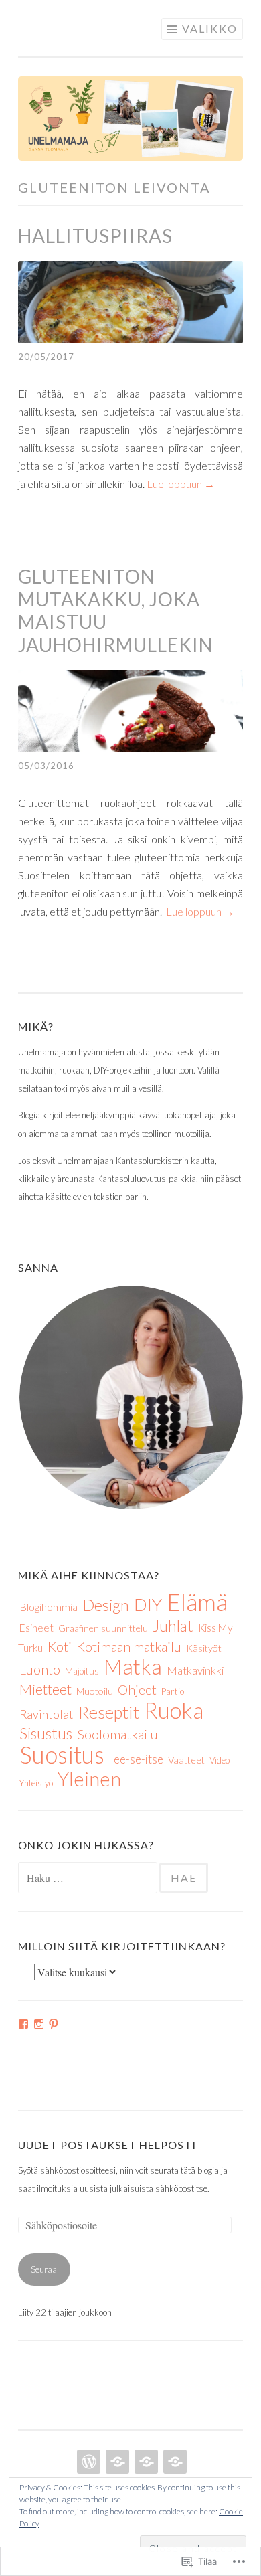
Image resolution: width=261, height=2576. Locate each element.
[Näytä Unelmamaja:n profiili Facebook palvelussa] (23, 2024)
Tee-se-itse (136, 1759)
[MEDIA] (145, 2462)
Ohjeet (137, 1690)
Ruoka (174, 1710)
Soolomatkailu (117, 1734)
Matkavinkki (195, 1670)
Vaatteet (186, 1760)
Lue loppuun (181, 484)
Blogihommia (49, 1607)
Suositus (62, 1754)
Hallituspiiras (95, 236)
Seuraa (44, 2269)
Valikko (210, 28)
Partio (173, 1691)
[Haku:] (89, 1879)
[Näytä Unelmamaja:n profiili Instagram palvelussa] (39, 2024)
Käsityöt (204, 1648)
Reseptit (109, 1712)
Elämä (197, 1602)
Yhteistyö (36, 1783)
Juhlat (173, 1626)
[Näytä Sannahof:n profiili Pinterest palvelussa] (54, 2024)
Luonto (40, 1669)
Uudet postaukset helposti (107, 2145)
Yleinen (89, 1779)
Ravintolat (47, 1714)
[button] (130, 1397)
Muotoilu (95, 1691)
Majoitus (82, 1671)
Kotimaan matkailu (129, 1646)
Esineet (36, 1628)
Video (220, 1760)
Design (106, 1605)
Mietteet (46, 1689)
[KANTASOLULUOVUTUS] (174, 2462)
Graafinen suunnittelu (103, 1628)
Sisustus (46, 1733)
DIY (148, 1604)
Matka (133, 1666)
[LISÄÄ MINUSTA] (116, 2462)
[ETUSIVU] (87, 2462)
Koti (60, 1646)
